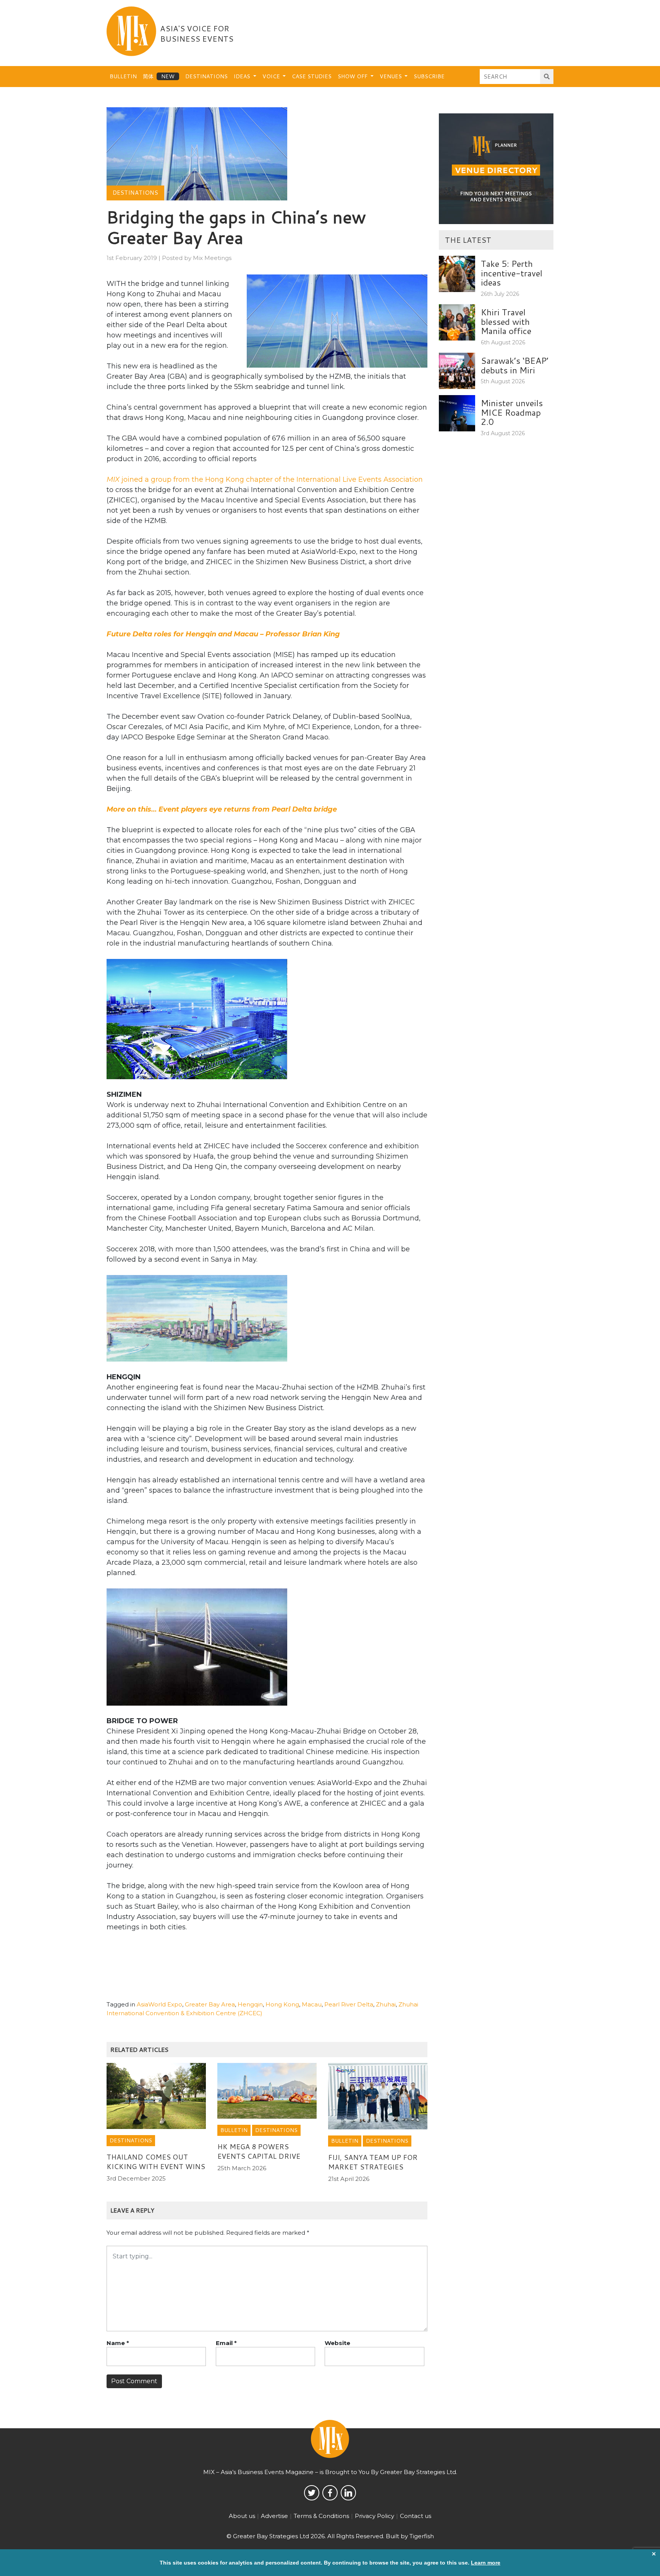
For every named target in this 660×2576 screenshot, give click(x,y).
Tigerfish (422, 2536)
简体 (148, 76)
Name (118, 2343)
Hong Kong (282, 2004)
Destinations (206, 76)
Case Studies (312, 76)
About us (242, 2516)
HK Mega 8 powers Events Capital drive (259, 2151)
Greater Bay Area (210, 2004)
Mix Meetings (212, 258)
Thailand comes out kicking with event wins (156, 2162)
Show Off (353, 76)
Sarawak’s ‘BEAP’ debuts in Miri (515, 365)
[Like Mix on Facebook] (330, 2493)
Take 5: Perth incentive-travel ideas (512, 273)
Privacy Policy (374, 2516)
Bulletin (123, 76)
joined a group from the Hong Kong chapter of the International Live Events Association (265, 479)
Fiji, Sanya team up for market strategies (373, 2162)
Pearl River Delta (349, 2004)
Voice (272, 76)
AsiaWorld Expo (159, 2004)
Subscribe (429, 76)
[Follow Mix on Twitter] (312, 2493)
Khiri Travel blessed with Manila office (506, 321)
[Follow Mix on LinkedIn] (348, 2493)
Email (226, 2343)
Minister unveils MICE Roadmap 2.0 (512, 412)
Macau (312, 2004)
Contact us (416, 2516)
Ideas (243, 76)
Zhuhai (386, 2004)
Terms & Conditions (321, 2516)
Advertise (274, 2516)
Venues (391, 76)
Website (337, 2343)
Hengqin (250, 2004)
